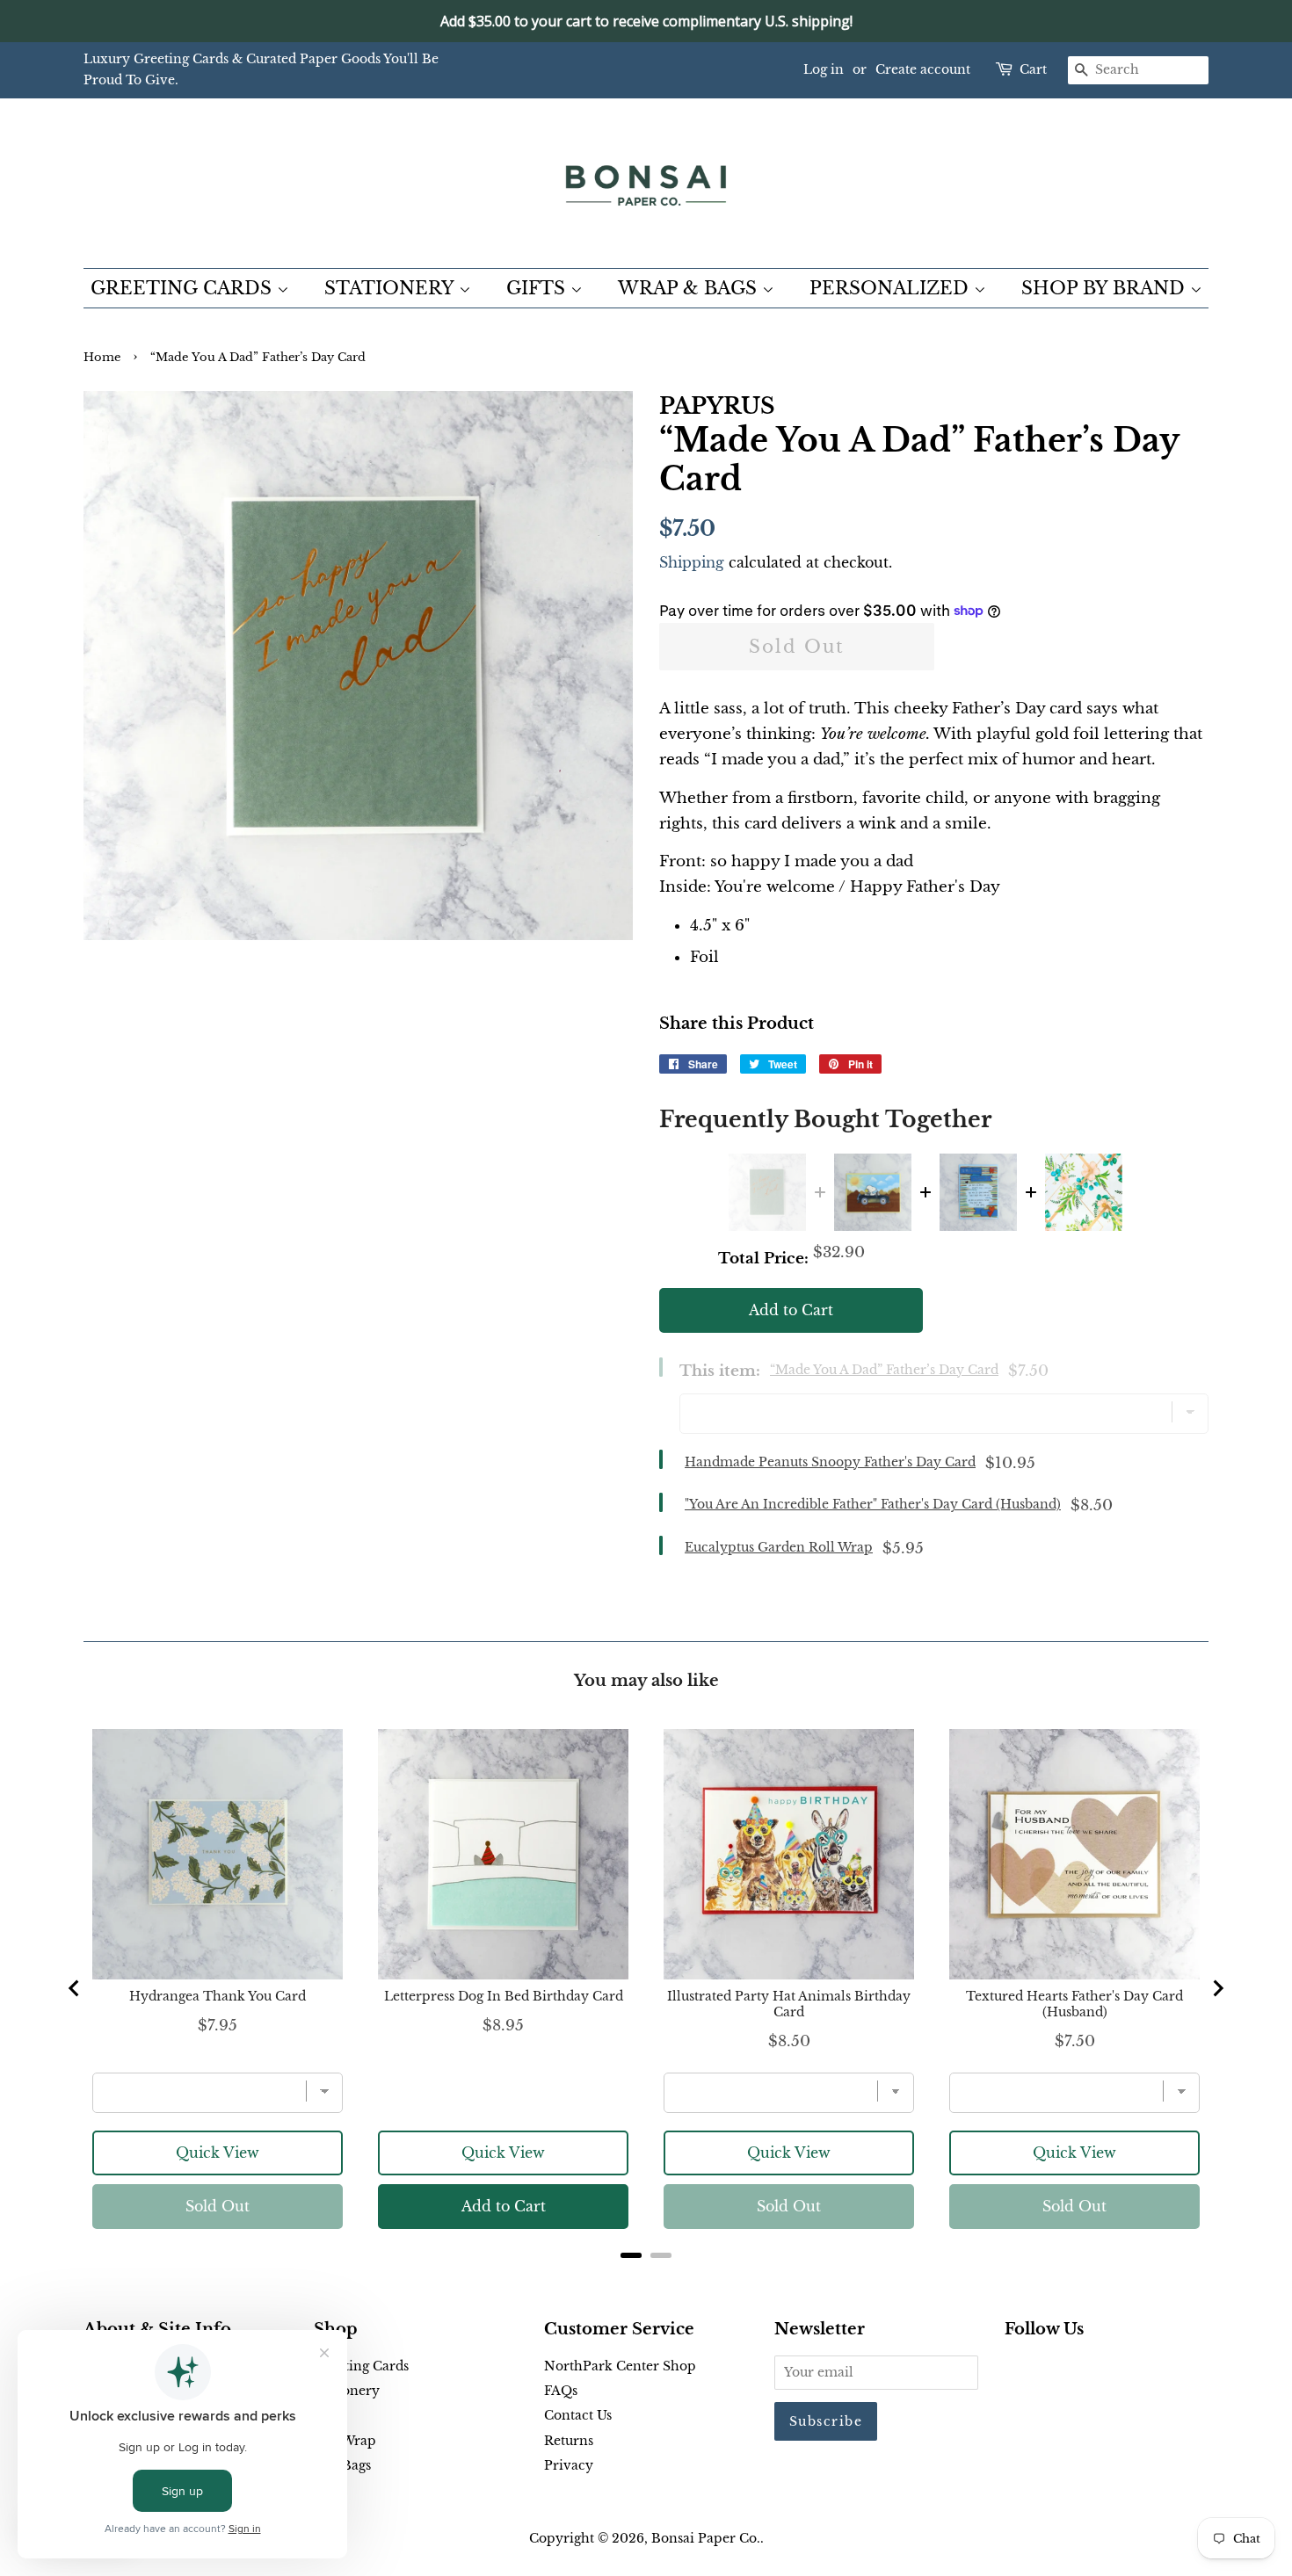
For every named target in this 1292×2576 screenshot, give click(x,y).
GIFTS (538, 288)
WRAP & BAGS (690, 288)
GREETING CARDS (184, 288)
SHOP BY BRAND (1106, 288)
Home (102, 357)
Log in (824, 69)
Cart (1033, 69)
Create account (923, 69)
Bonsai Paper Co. (706, 2538)
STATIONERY (392, 288)
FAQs (561, 2391)
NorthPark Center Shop (620, 2366)
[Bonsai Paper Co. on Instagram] (1071, 2370)
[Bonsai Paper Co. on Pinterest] (1043, 2370)
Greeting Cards (361, 2366)
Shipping (692, 562)
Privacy (569, 2465)
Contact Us (578, 2415)
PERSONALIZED (892, 288)
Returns (569, 2441)
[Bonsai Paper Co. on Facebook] (1015, 2370)
